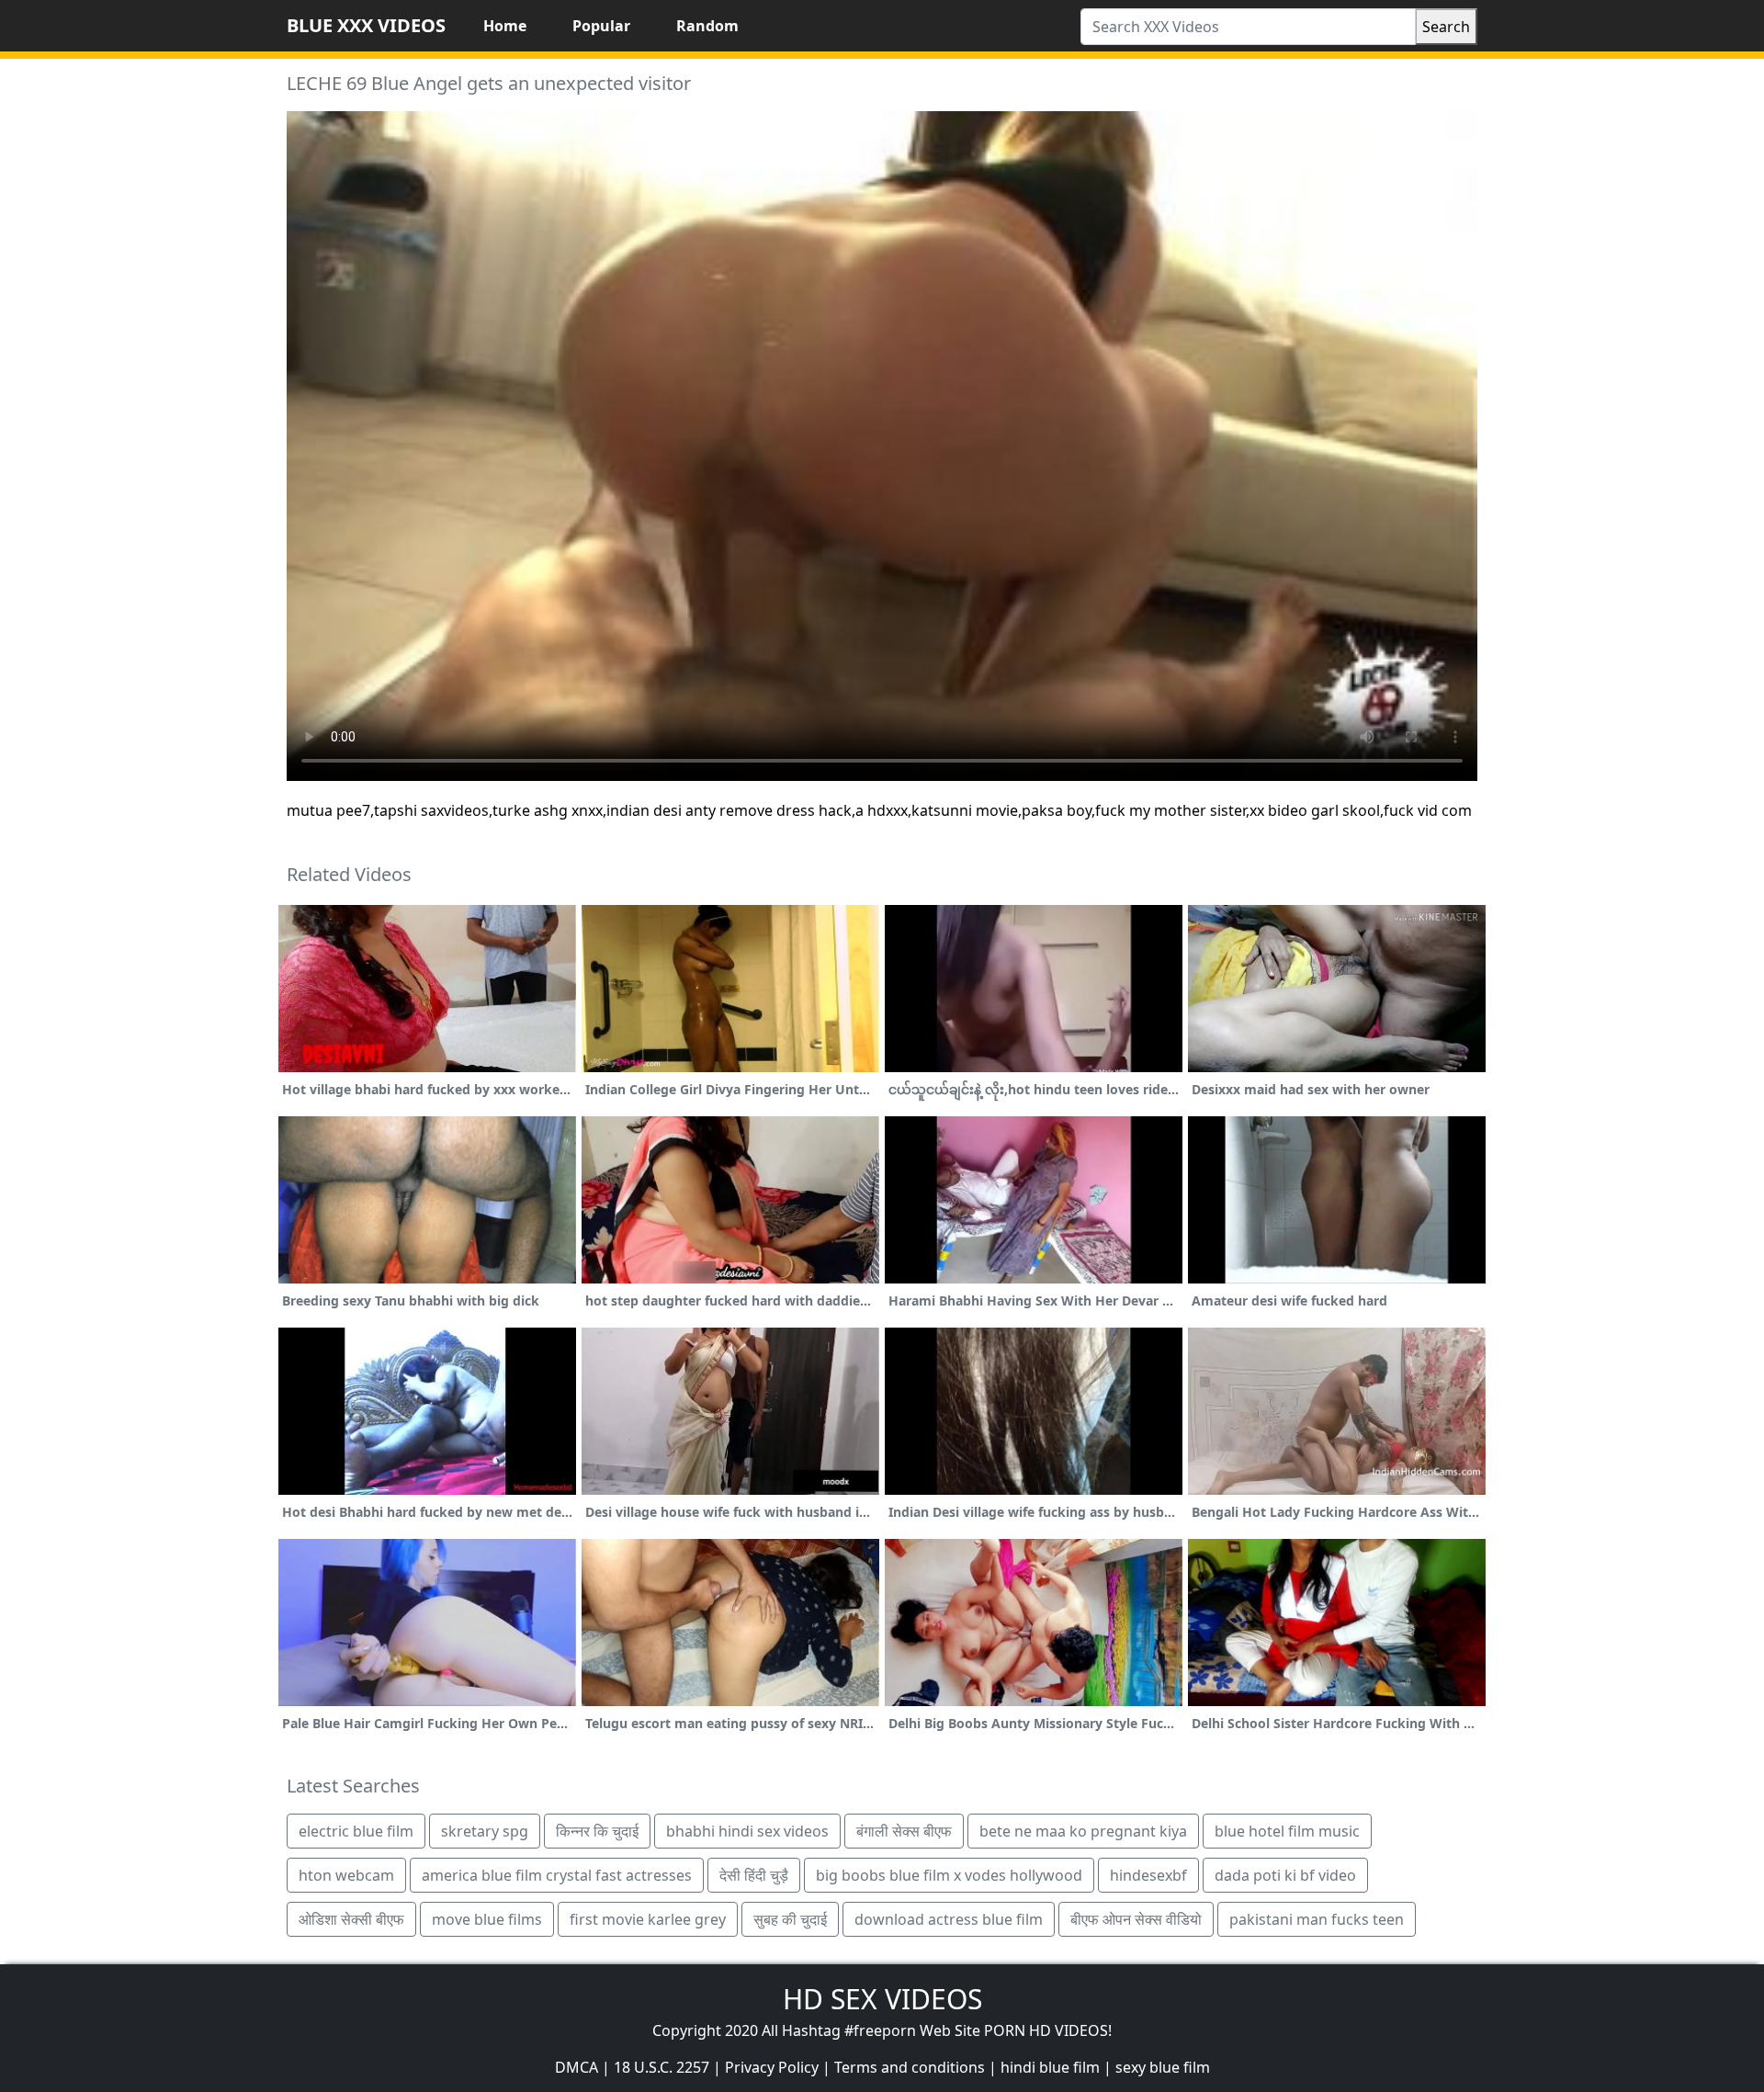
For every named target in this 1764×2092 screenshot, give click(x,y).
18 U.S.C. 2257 (661, 2067)
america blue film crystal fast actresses (557, 1875)
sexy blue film (1163, 2067)
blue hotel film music (1287, 1831)
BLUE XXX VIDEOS (366, 25)
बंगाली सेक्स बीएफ (904, 1831)
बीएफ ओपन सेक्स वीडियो (1136, 1919)
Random (707, 26)
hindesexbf (1148, 1875)
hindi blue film (1050, 2067)
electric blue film (356, 1831)
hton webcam (346, 1875)
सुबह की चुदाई (790, 1919)
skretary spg (485, 1831)
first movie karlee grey (648, 1919)
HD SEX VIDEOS (882, 1999)
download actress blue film (949, 1919)
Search (1446, 27)
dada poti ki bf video (1285, 1875)
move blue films (487, 1919)
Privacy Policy (772, 2067)
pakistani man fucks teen (1317, 1919)
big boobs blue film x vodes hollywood (949, 1875)
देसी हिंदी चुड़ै (754, 1875)
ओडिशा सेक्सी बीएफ (351, 1919)
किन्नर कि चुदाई (597, 1831)
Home (505, 26)
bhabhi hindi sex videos (747, 1831)
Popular (601, 26)
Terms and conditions (910, 2067)
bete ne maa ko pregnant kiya (1083, 1831)
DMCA (577, 2067)
